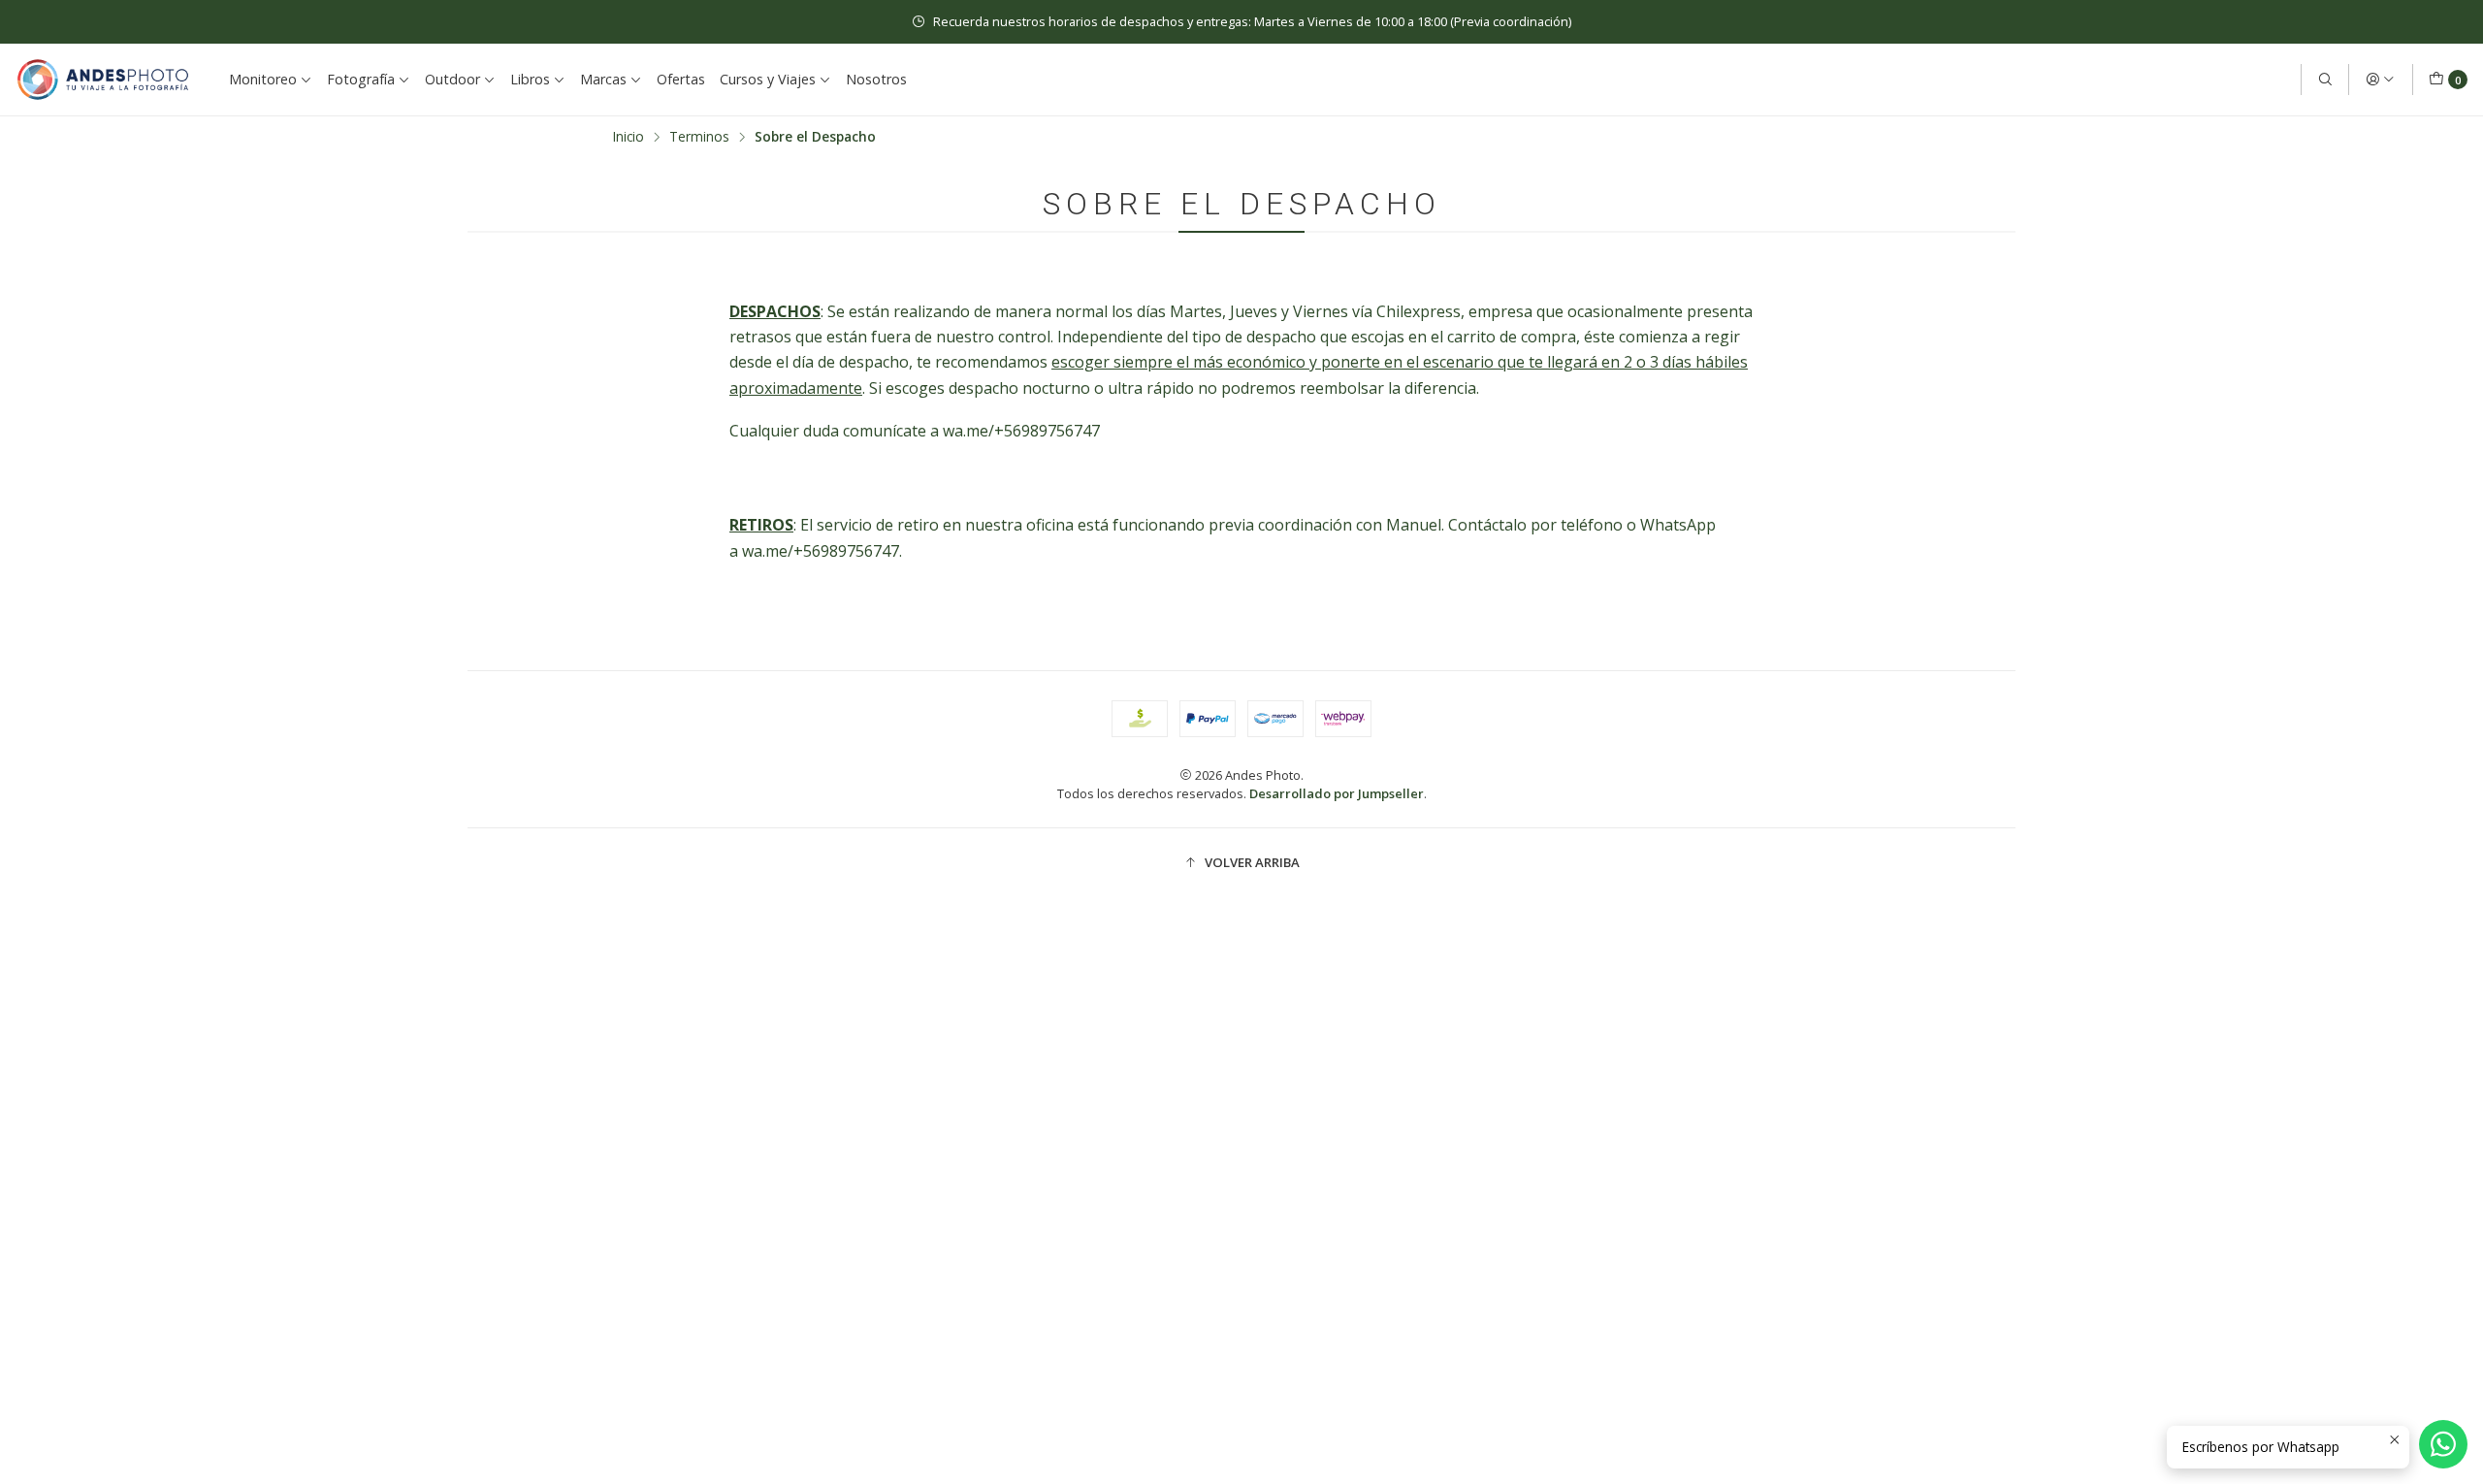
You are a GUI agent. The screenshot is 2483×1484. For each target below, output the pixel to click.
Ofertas (681, 79)
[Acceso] (2380, 80)
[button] (1241, 863)
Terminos (699, 137)
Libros (530, 79)
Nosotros (876, 79)
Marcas (603, 79)
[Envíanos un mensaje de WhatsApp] (2443, 1444)
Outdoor (452, 79)
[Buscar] (2325, 80)
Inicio (629, 137)
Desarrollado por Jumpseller (1337, 793)
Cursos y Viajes (768, 79)
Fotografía (361, 79)
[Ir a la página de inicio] (103, 80)
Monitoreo (263, 79)
